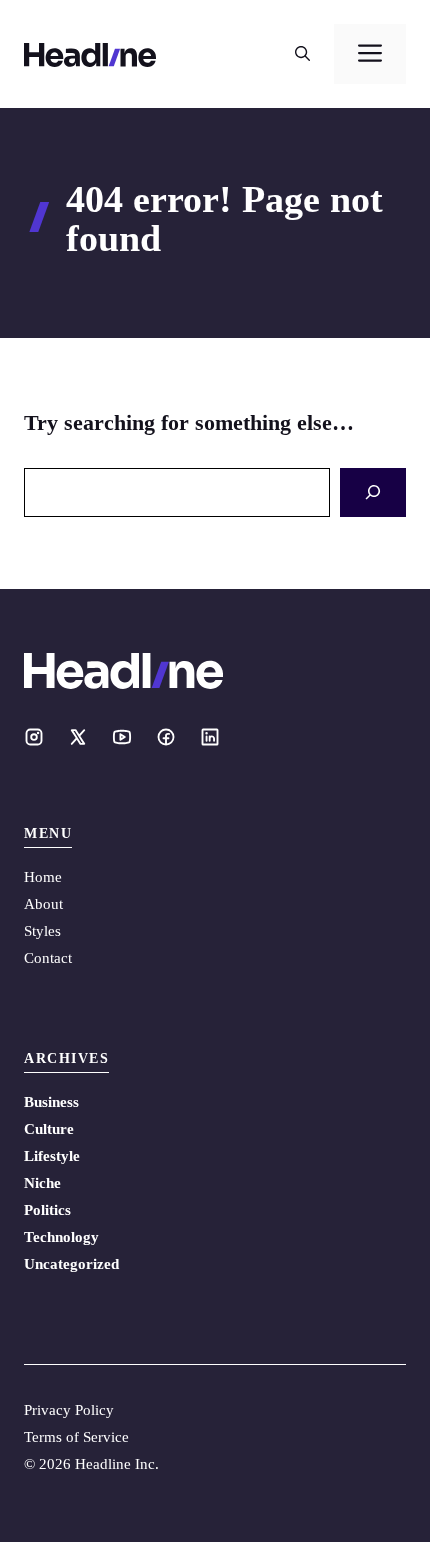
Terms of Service (76, 1437)
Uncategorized (71, 1264)
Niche (42, 1183)
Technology (61, 1237)
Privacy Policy (69, 1410)
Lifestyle (52, 1156)
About (43, 904)
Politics (47, 1210)
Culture (49, 1129)
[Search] (373, 492)
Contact (48, 958)
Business (51, 1102)
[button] (302, 54)
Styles (42, 931)
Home (43, 877)
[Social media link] (34, 737)
